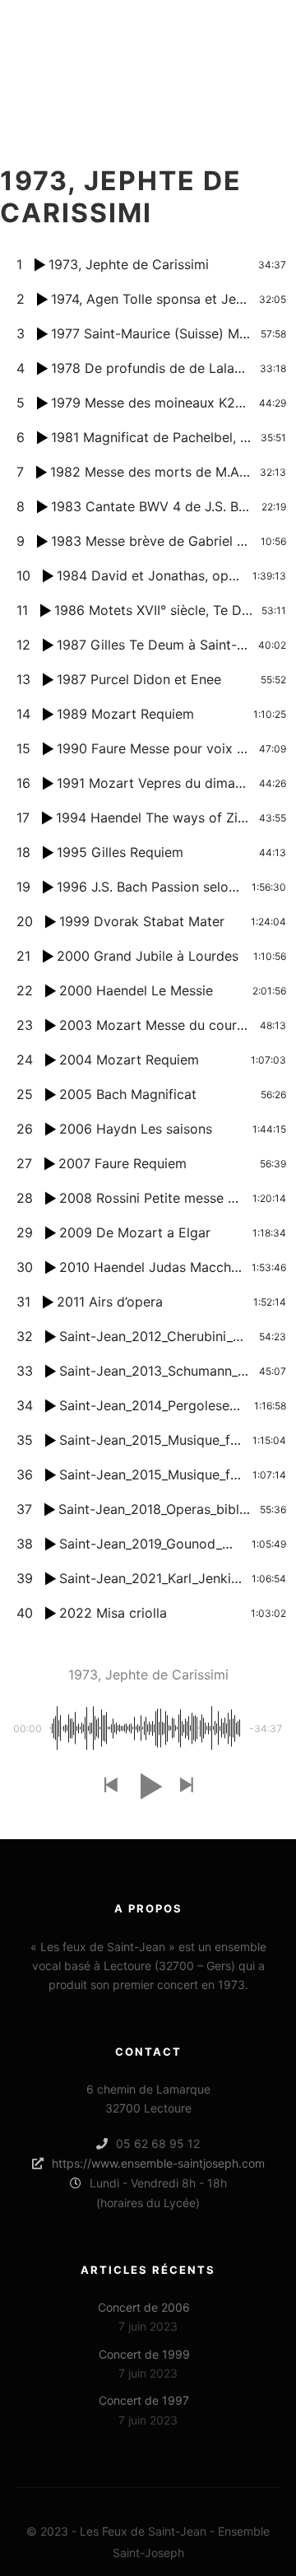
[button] (110, 1786)
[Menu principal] (265, 45)
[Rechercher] (206, 45)
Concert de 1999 (144, 2354)
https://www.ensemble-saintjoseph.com (158, 2163)
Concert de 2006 (144, 2307)
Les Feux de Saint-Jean (72, 45)
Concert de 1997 (144, 2400)
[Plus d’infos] (235, 45)
